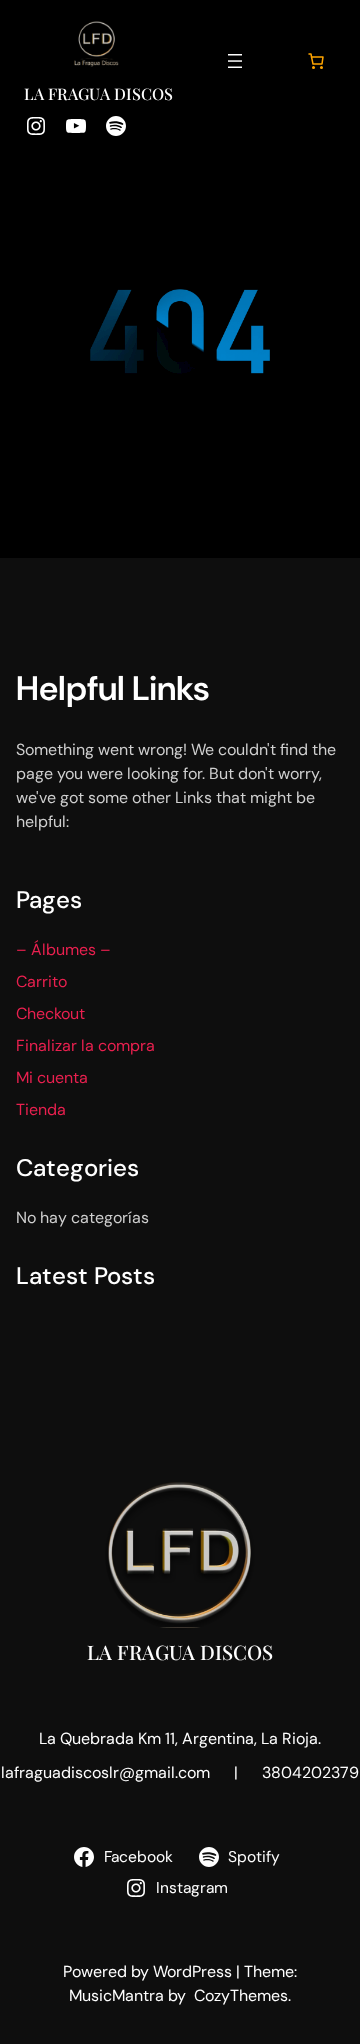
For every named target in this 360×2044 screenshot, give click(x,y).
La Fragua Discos (98, 93)
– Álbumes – (63, 949)
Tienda (41, 1109)
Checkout (50, 1013)
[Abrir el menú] (235, 61)
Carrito (41, 981)
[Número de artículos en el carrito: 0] (316, 61)
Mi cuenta (52, 1077)
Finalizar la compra (85, 1045)
